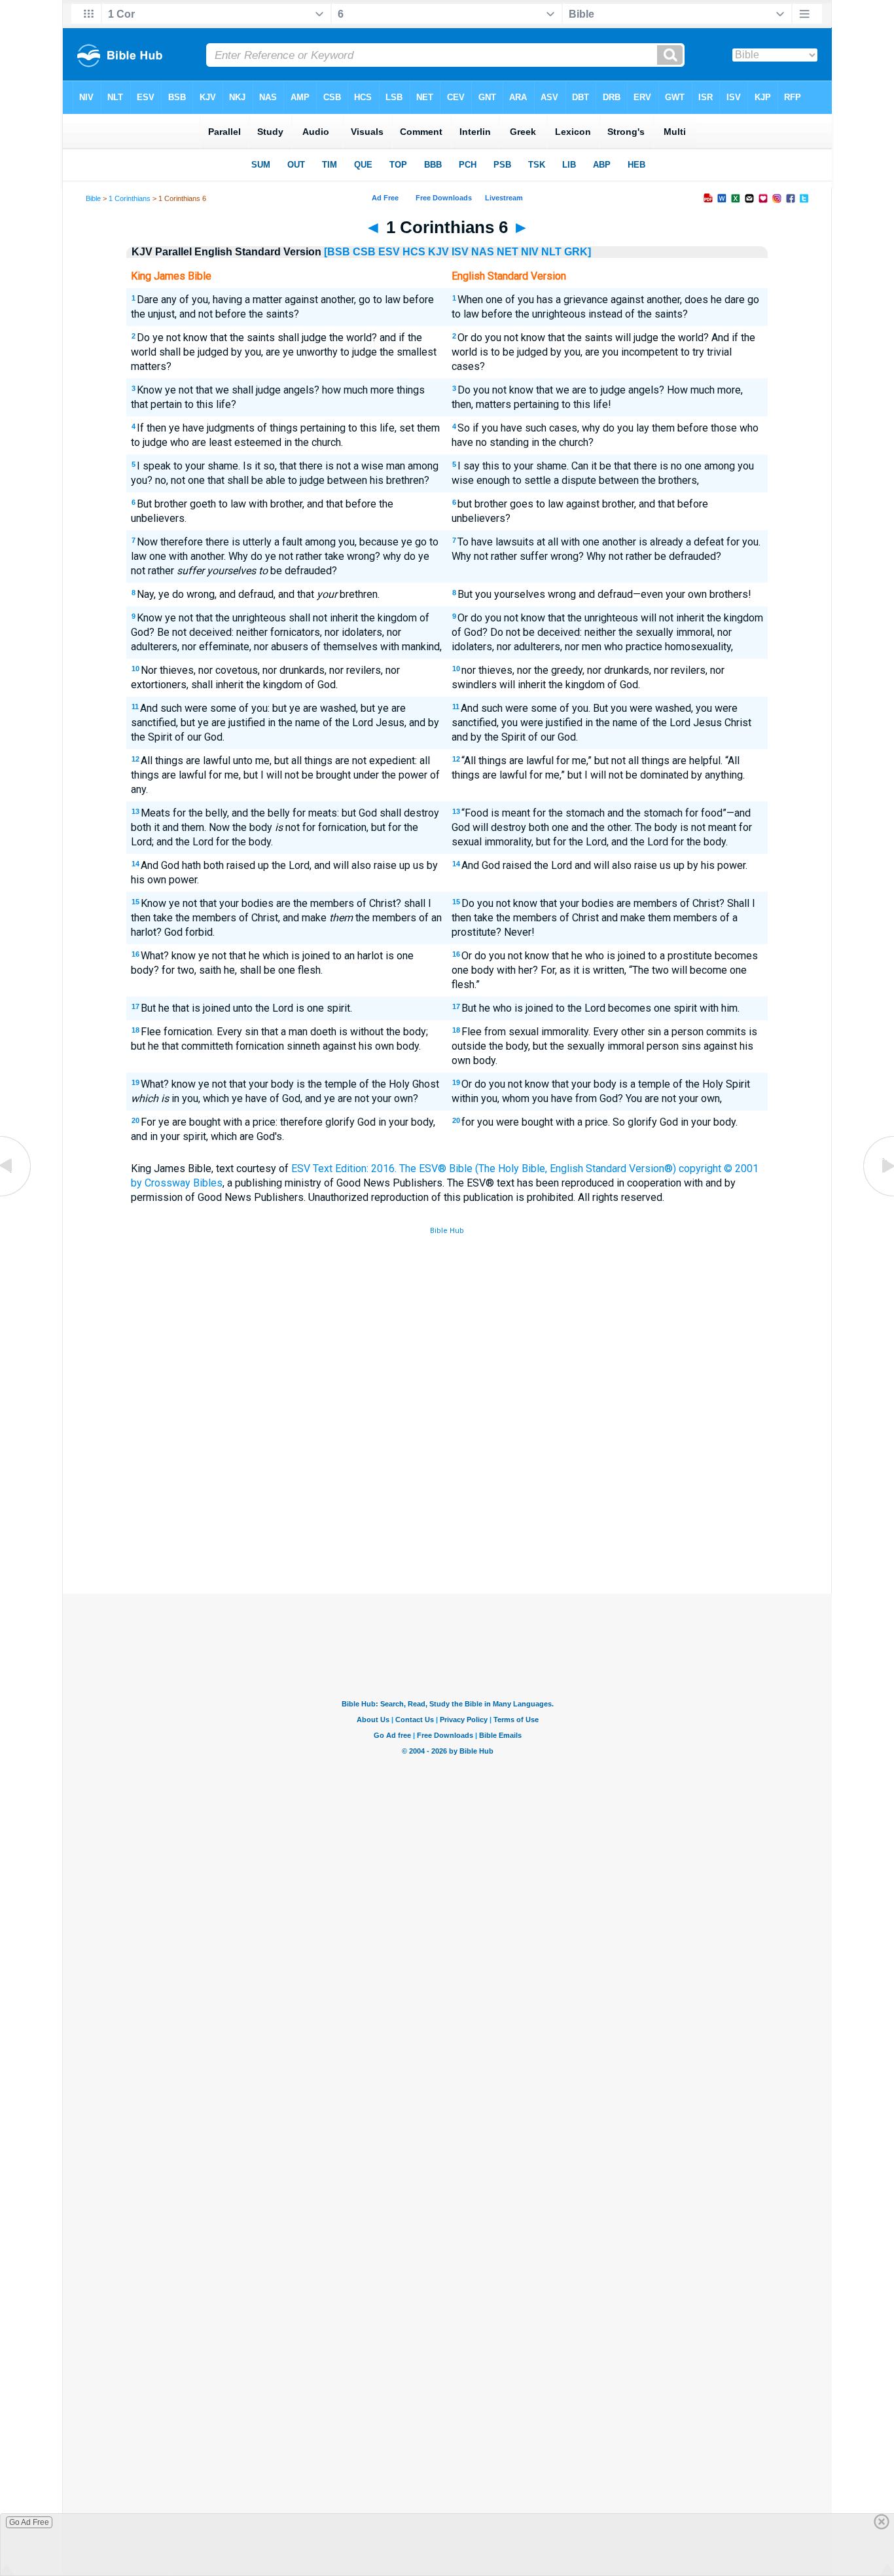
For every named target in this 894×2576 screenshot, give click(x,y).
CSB (364, 252)
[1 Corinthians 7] (878, 1195)
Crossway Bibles (184, 1183)
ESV (389, 252)
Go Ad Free (29, 2522)
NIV (530, 252)
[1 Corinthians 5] (16, 1195)
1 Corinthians (130, 198)
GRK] (578, 252)
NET (508, 252)
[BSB (337, 252)
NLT (551, 252)
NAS (483, 252)
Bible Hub (447, 1231)
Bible (93, 198)
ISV (460, 252)
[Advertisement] (447, 1498)
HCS (414, 252)
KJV (438, 252)
